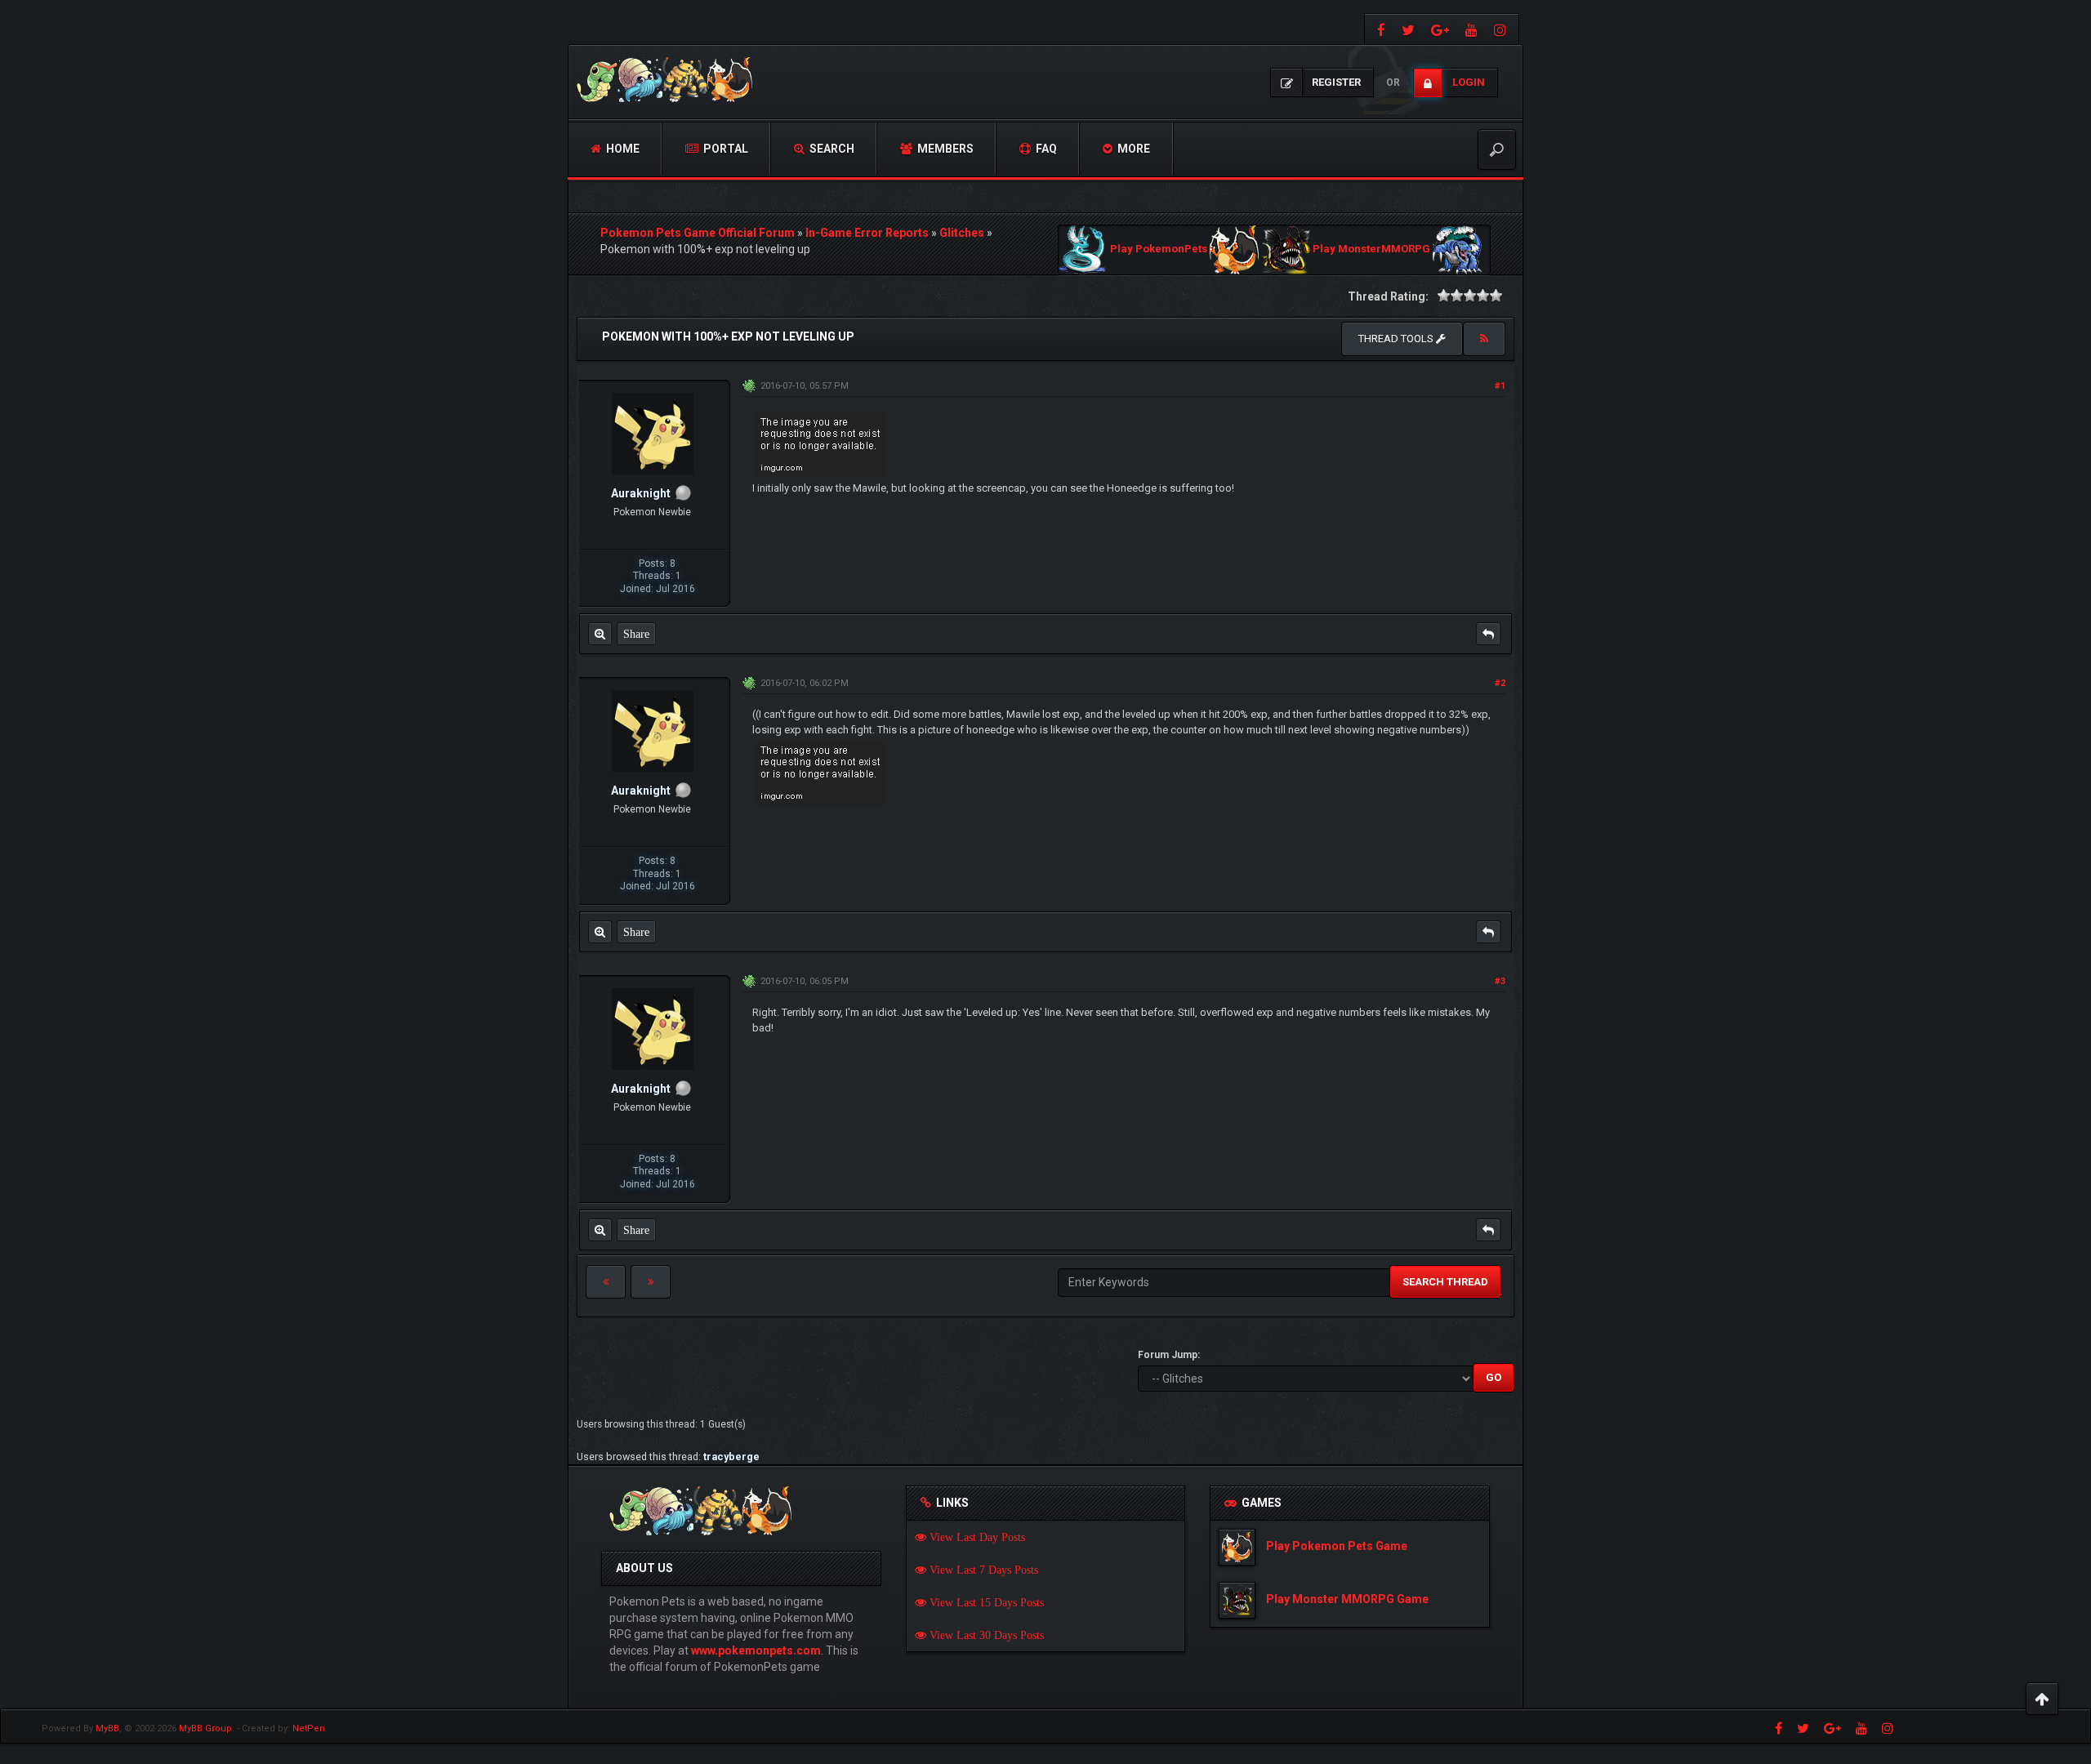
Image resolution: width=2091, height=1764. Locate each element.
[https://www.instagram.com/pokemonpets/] (1502, 29)
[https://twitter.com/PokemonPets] (1408, 29)
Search (831, 149)
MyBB (107, 1728)
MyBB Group (205, 1728)
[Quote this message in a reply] (1488, 634)
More (1132, 149)
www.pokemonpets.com (756, 1650)
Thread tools (1397, 339)
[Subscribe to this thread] (1484, 339)
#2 (1500, 683)
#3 (1500, 981)
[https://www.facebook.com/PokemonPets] (1379, 29)
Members (944, 149)
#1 (1500, 386)
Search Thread (1445, 1282)
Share (636, 634)
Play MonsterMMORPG (1371, 249)
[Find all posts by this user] (600, 634)
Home (622, 149)
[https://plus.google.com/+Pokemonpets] (1440, 29)
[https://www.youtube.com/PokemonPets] (1471, 29)
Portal (724, 149)
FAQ (1045, 149)
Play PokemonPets (1159, 249)
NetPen (309, 1728)
